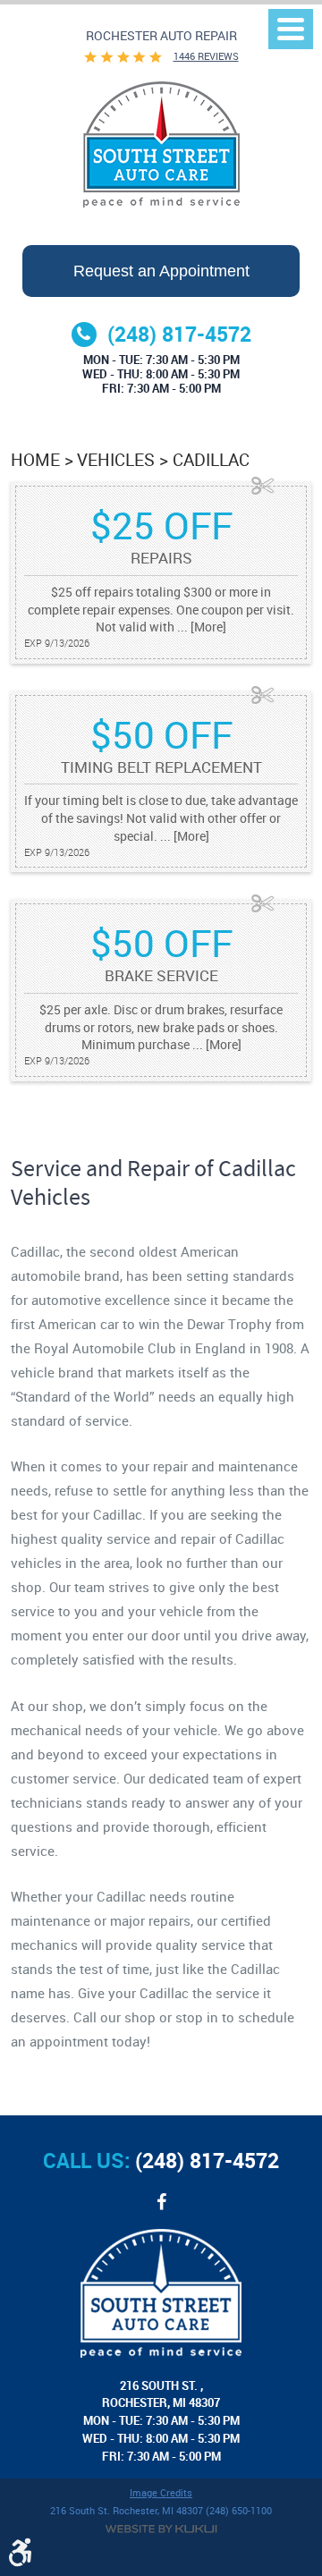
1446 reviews (206, 56)
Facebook (161, 2211)
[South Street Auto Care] (161, 144)
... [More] (200, 627)
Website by (161, 2529)
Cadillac (211, 459)
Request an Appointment (161, 271)
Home (35, 459)
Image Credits (161, 2493)
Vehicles (116, 459)
